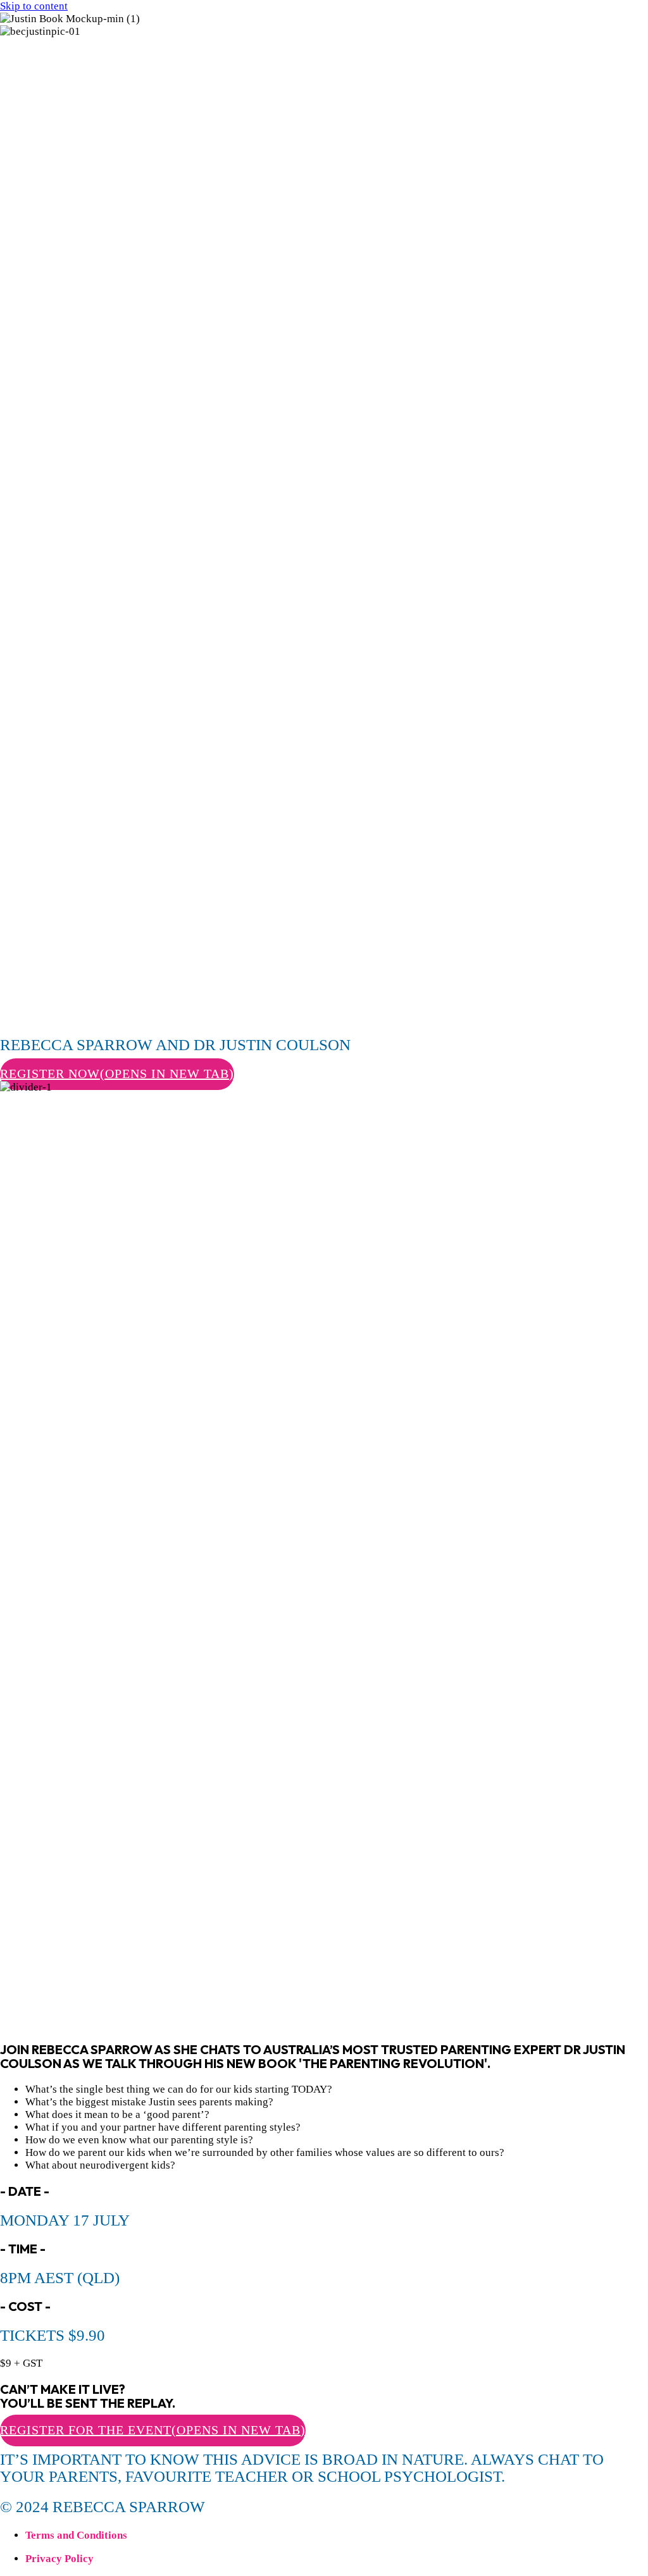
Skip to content (34, 6)
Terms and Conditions (76, 2535)
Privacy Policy (59, 2559)
